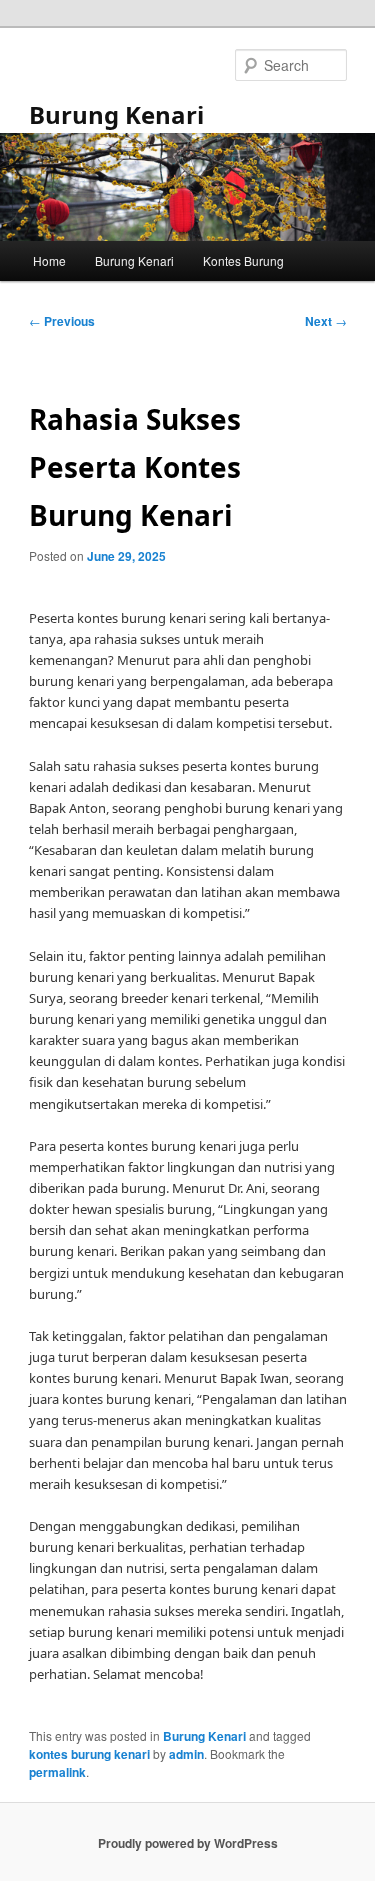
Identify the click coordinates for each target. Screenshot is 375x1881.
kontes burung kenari (89, 1754)
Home (49, 260)
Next (326, 321)
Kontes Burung (243, 260)
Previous (62, 321)
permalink (57, 1772)
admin (186, 1754)
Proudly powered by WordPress (188, 1843)
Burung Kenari (116, 114)
